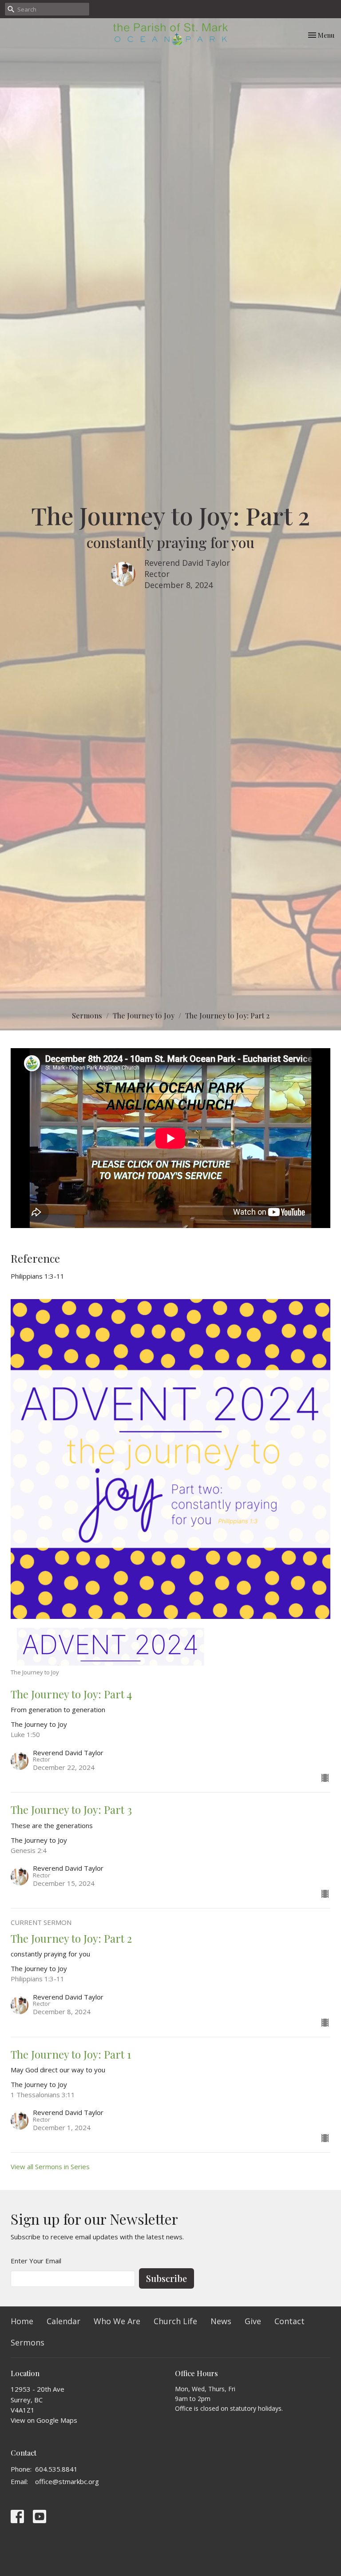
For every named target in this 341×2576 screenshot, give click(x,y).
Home (22, 2321)
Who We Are (117, 2321)
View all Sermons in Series (50, 2167)
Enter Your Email (36, 2261)
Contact (289, 2321)
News (221, 2321)
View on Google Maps (44, 2420)
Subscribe (167, 2278)
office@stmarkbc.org (67, 2481)
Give (253, 2321)
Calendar (63, 2321)
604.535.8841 (56, 2469)
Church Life (175, 2321)
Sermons (87, 1016)
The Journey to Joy (144, 1016)
